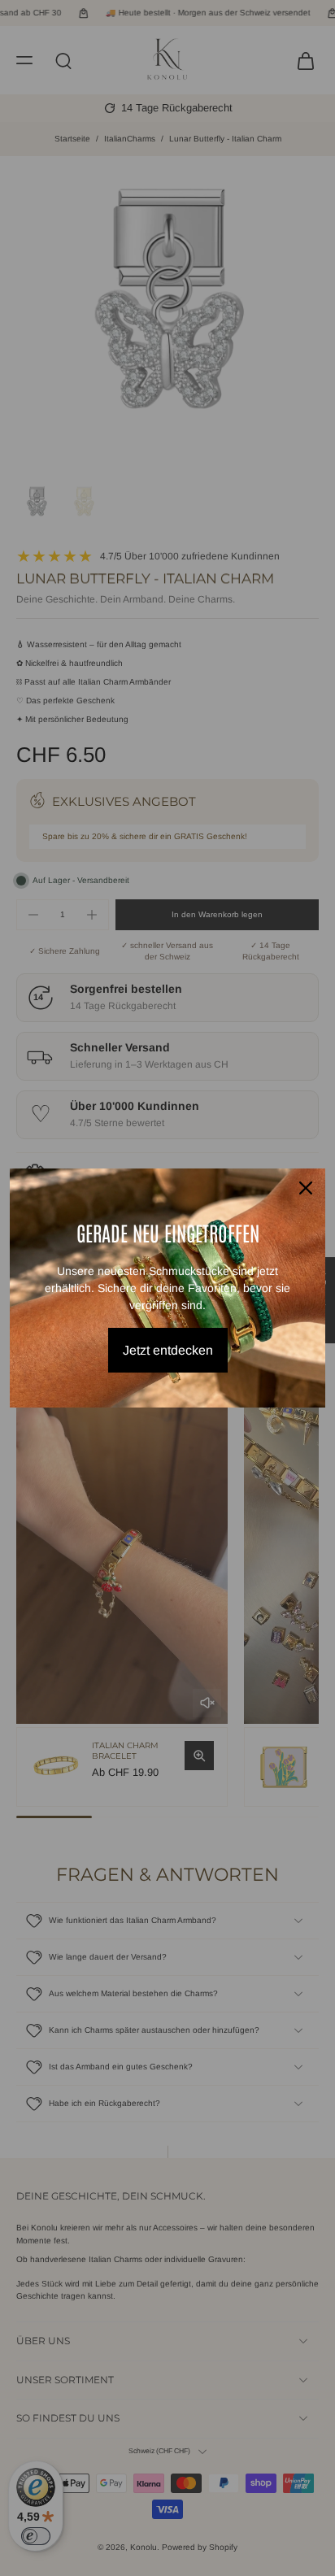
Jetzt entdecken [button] (168, 1350)
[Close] (306, 1188)
